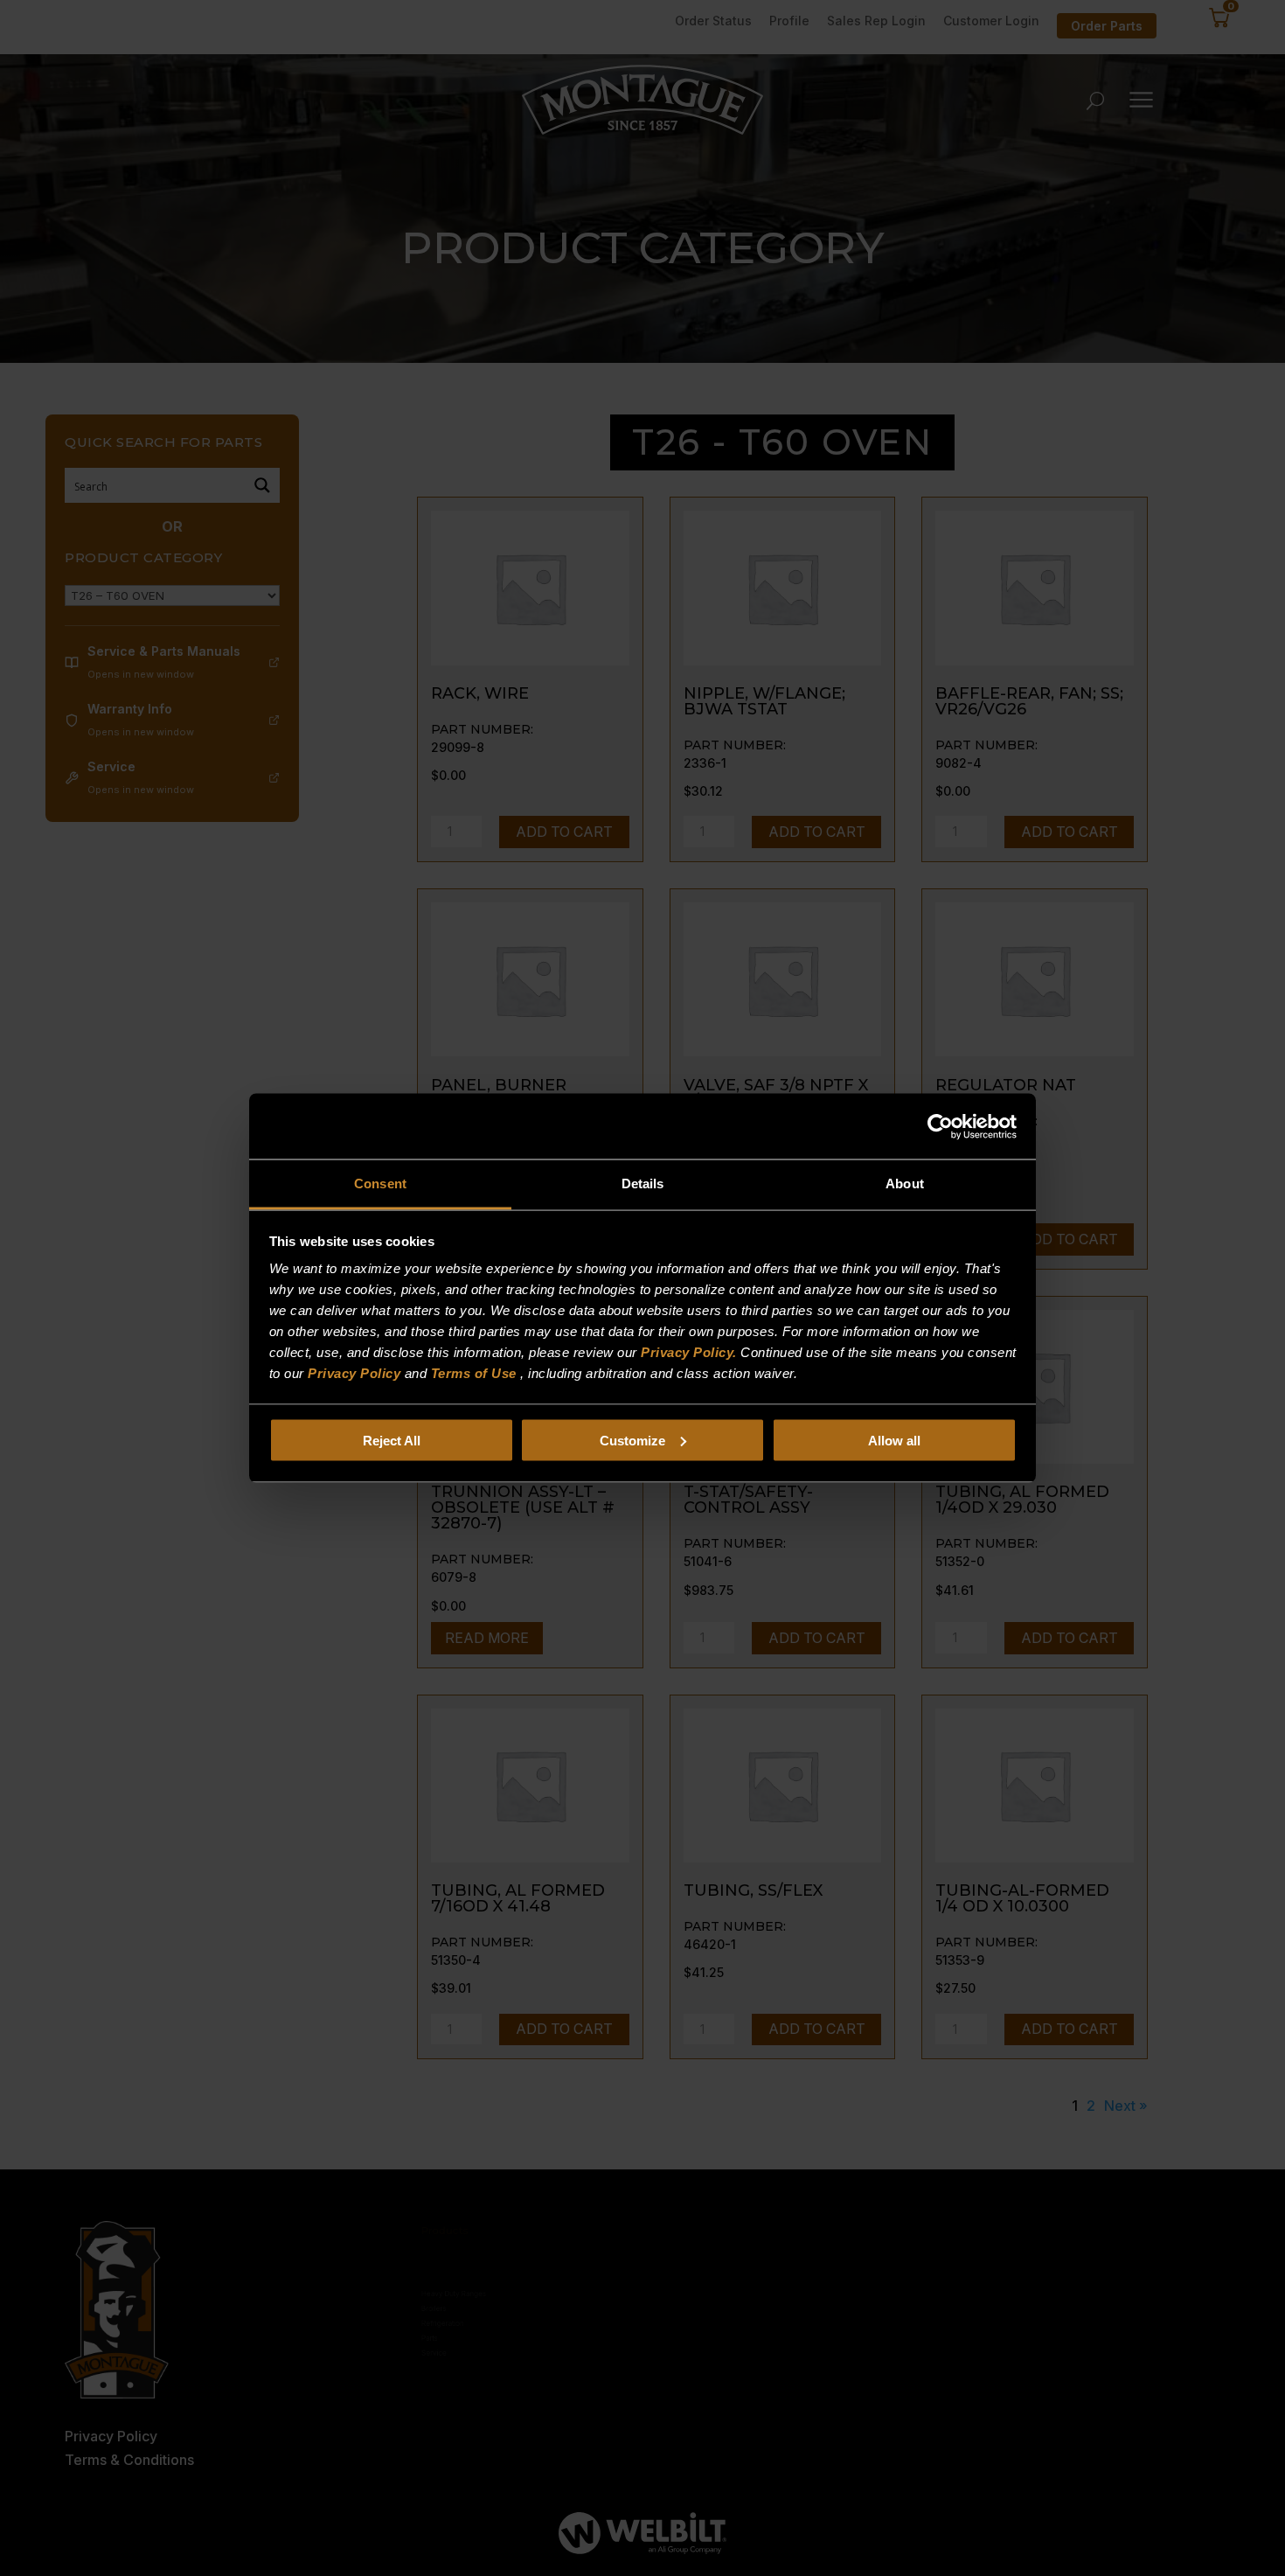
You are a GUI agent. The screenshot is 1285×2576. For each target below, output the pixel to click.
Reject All (392, 1440)
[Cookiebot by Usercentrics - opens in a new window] (940, 1126)
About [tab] (905, 1184)
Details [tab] (643, 1184)
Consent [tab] (380, 1184)
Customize (632, 1440)
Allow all (894, 1440)
